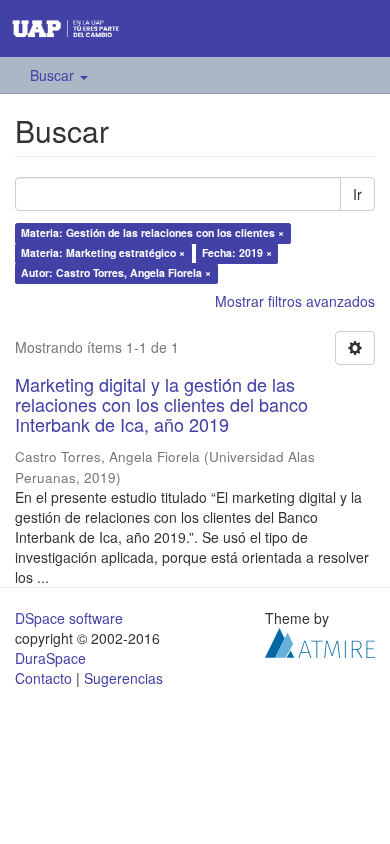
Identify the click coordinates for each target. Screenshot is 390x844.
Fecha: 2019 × (237, 252)
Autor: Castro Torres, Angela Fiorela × (116, 272)
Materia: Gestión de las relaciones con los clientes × (152, 232)
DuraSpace (50, 658)
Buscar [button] (54, 75)
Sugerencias (123, 678)
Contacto (43, 678)
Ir (357, 194)
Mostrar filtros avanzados (295, 301)
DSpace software (69, 618)
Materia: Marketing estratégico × (103, 252)
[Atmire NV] (320, 641)
